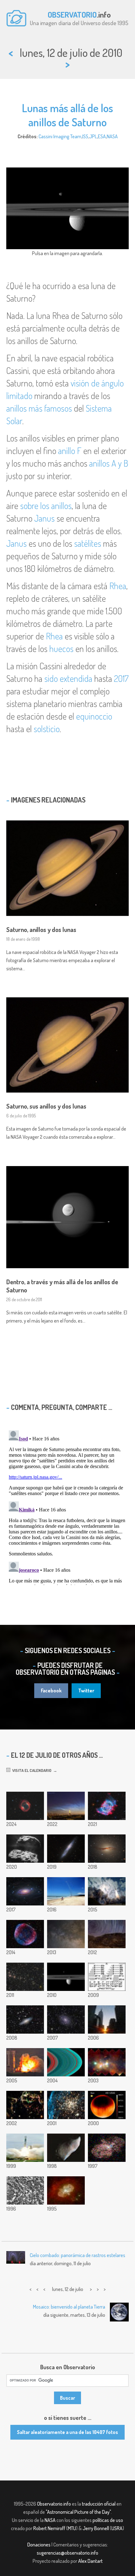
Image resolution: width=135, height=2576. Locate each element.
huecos (61, 649)
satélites (88, 543)
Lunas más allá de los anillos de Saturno (67, 115)
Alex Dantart (90, 2561)
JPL (93, 136)
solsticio (47, 729)
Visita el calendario (31, 1770)
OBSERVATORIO (72, 14)
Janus (44, 518)
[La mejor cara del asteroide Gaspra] (66, 2148)
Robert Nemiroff (49, 2528)
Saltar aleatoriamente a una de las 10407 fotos (67, 2432)
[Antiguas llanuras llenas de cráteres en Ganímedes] (25, 2190)
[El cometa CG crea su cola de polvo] (25, 1849)
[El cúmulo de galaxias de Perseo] (25, 1977)
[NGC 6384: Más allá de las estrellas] (66, 2020)
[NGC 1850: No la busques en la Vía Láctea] (66, 2105)
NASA (112, 136)
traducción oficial (99, 2504)
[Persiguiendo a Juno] (66, 1891)
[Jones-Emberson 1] (25, 1806)
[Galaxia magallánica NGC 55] (66, 1849)
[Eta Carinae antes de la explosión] (66, 2190)
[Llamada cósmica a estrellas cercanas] (107, 1977)
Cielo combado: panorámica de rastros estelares (78, 2255)
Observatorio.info (54, 2504)
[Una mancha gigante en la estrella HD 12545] (107, 2105)
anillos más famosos (39, 408)
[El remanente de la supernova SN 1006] (25, 1934)
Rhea (118, 586)
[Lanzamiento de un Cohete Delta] (25, 2148)
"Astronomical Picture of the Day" (78, 2512)
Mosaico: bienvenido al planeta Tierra (69, 2307)
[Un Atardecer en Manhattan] (107, 2020)
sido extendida (68, 678)
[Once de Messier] (66, 1934)
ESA (102, 136)
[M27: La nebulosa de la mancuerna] (107, 1806)
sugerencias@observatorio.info (67, 2553)
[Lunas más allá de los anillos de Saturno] (66, 1977)
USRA (117, 2528)
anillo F (70, 451)
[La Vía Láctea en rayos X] (107, 2062)
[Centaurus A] (107, 1849)
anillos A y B (109, 463)
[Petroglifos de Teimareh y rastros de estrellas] (107, 1934)
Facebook (51, 1691)
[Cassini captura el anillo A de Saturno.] (66, 2062)
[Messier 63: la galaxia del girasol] (25, 1891)
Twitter (86, 1691)
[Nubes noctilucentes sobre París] (66, 1806)
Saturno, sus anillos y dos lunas (46, 1106)
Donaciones (39, 2545)
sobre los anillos (46, 506)
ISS (85, 136)
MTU (72, 2528)
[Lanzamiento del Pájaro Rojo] (25, 2062)
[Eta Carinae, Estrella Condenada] (107, 2148)
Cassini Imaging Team (60, 136)
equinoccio (94, 716)
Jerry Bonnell (96, 2528)
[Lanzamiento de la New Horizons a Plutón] (107, 1891)
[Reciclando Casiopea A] (25, 2105)
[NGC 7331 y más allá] (25, 2020)
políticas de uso (108, 2520)
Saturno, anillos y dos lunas (41, 929)
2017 (121, 678)
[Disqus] (67, 1506)
